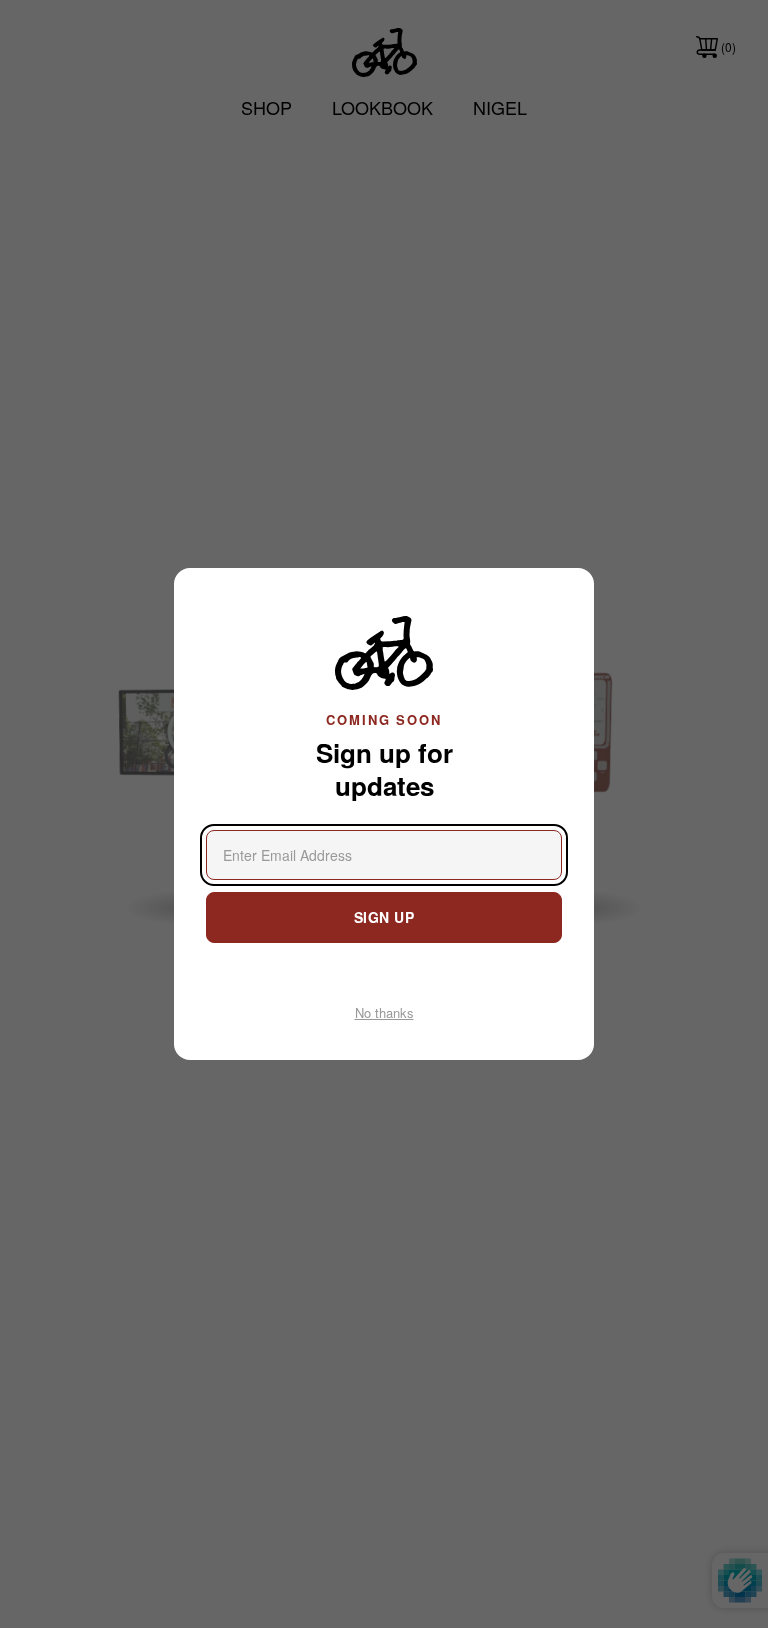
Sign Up (384, 917)
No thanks (384, 1012)
